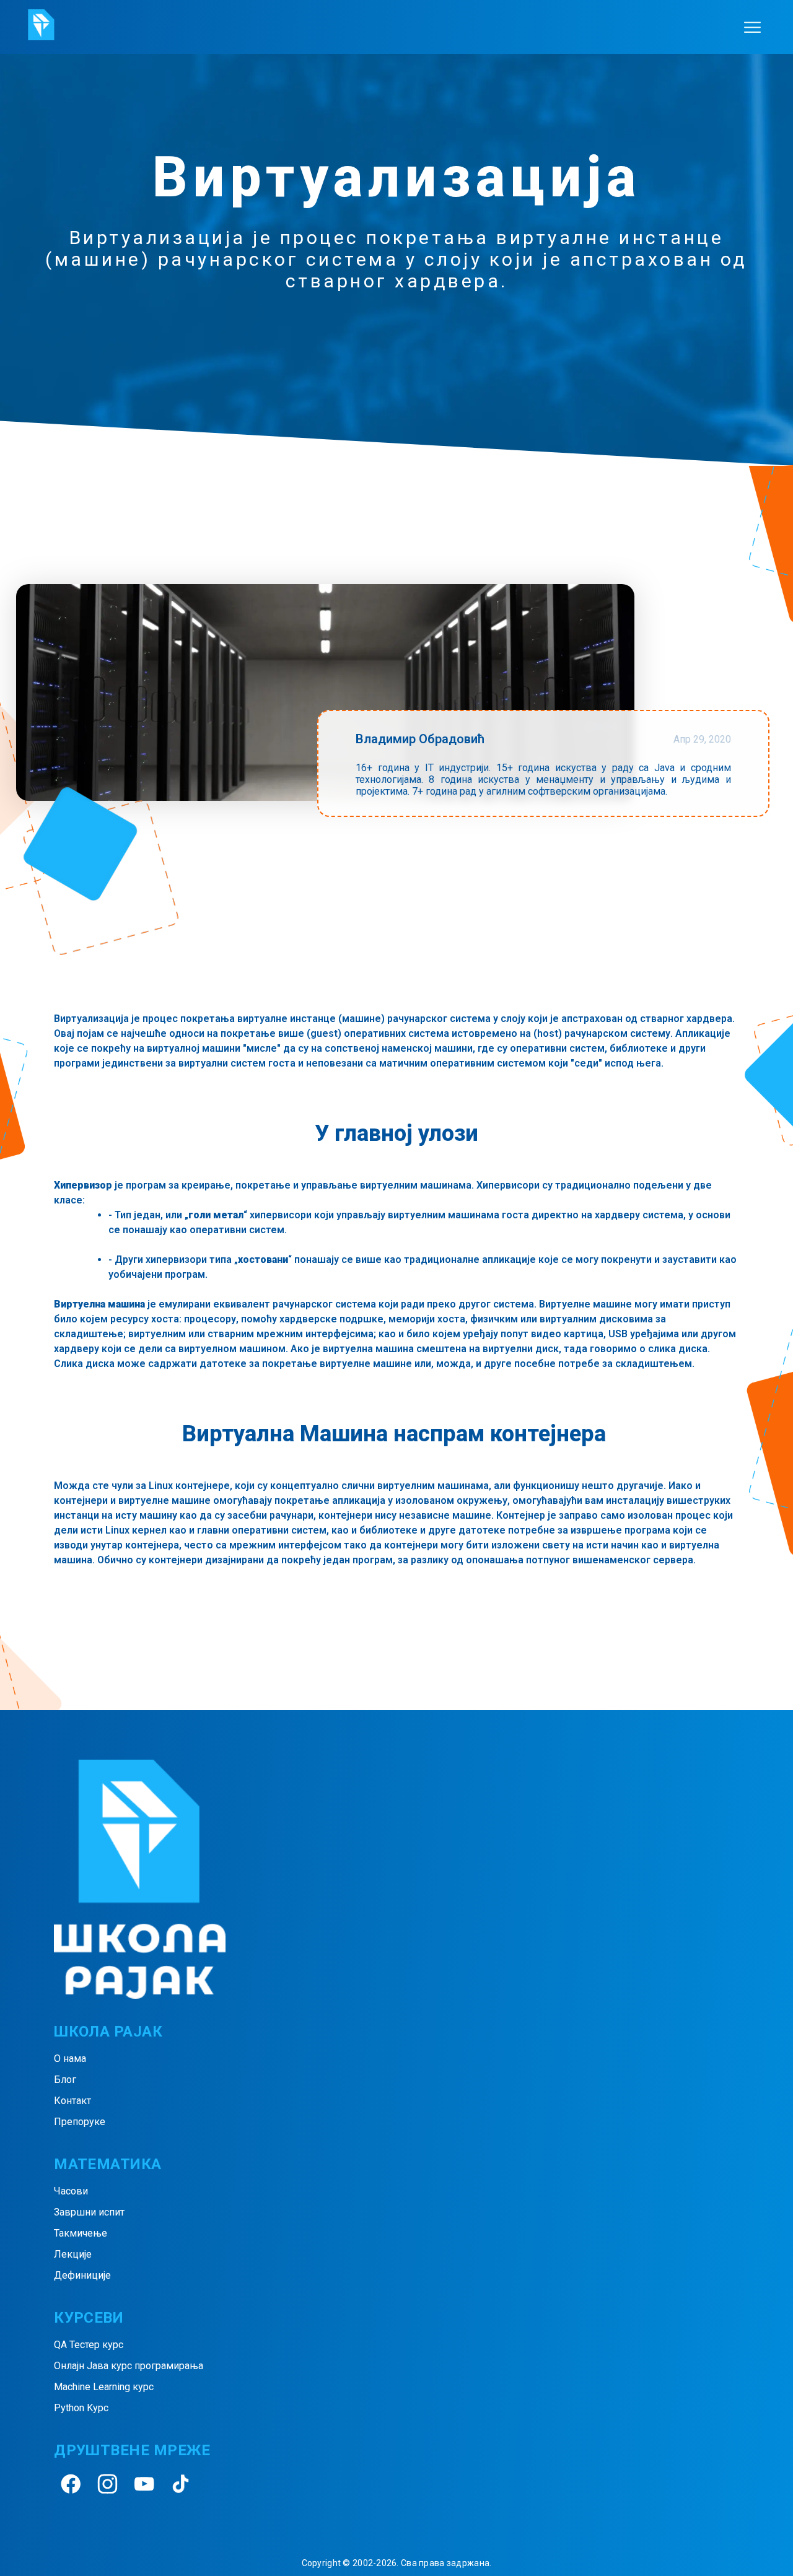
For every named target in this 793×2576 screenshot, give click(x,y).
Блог (65, 2080)
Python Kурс (81, 2408)
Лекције (73, 2254)
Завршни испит (89, 2212)
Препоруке (80, 2122)
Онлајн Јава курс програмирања (129, 2366)
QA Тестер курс (89, 2345)
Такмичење (81, 2233)
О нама (70, 2059)
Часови (71, 2191)
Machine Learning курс (104, 2387)
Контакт (72, 2101)
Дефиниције (82, 2275)
